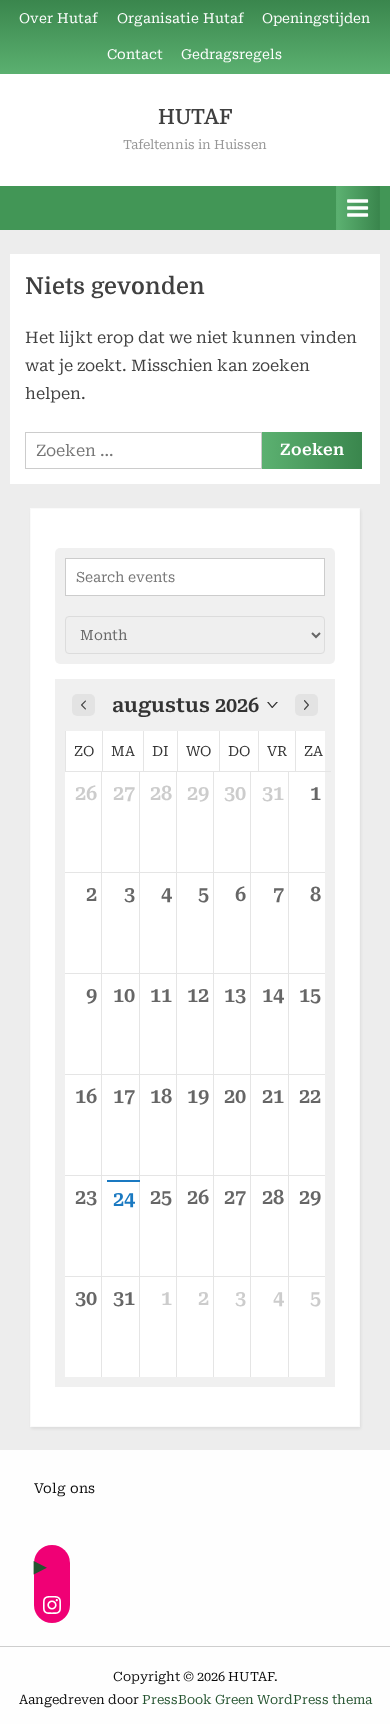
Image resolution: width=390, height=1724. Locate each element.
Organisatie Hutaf (180, 18)
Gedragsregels (231, 54)
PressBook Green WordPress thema (257, 1699)
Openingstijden (316, 18)
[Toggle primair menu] (358, 207)
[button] (195, 705)
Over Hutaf (58, 18)
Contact (135, 54)
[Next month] (306, 705)
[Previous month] (83, 705)
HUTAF (195, 117)
